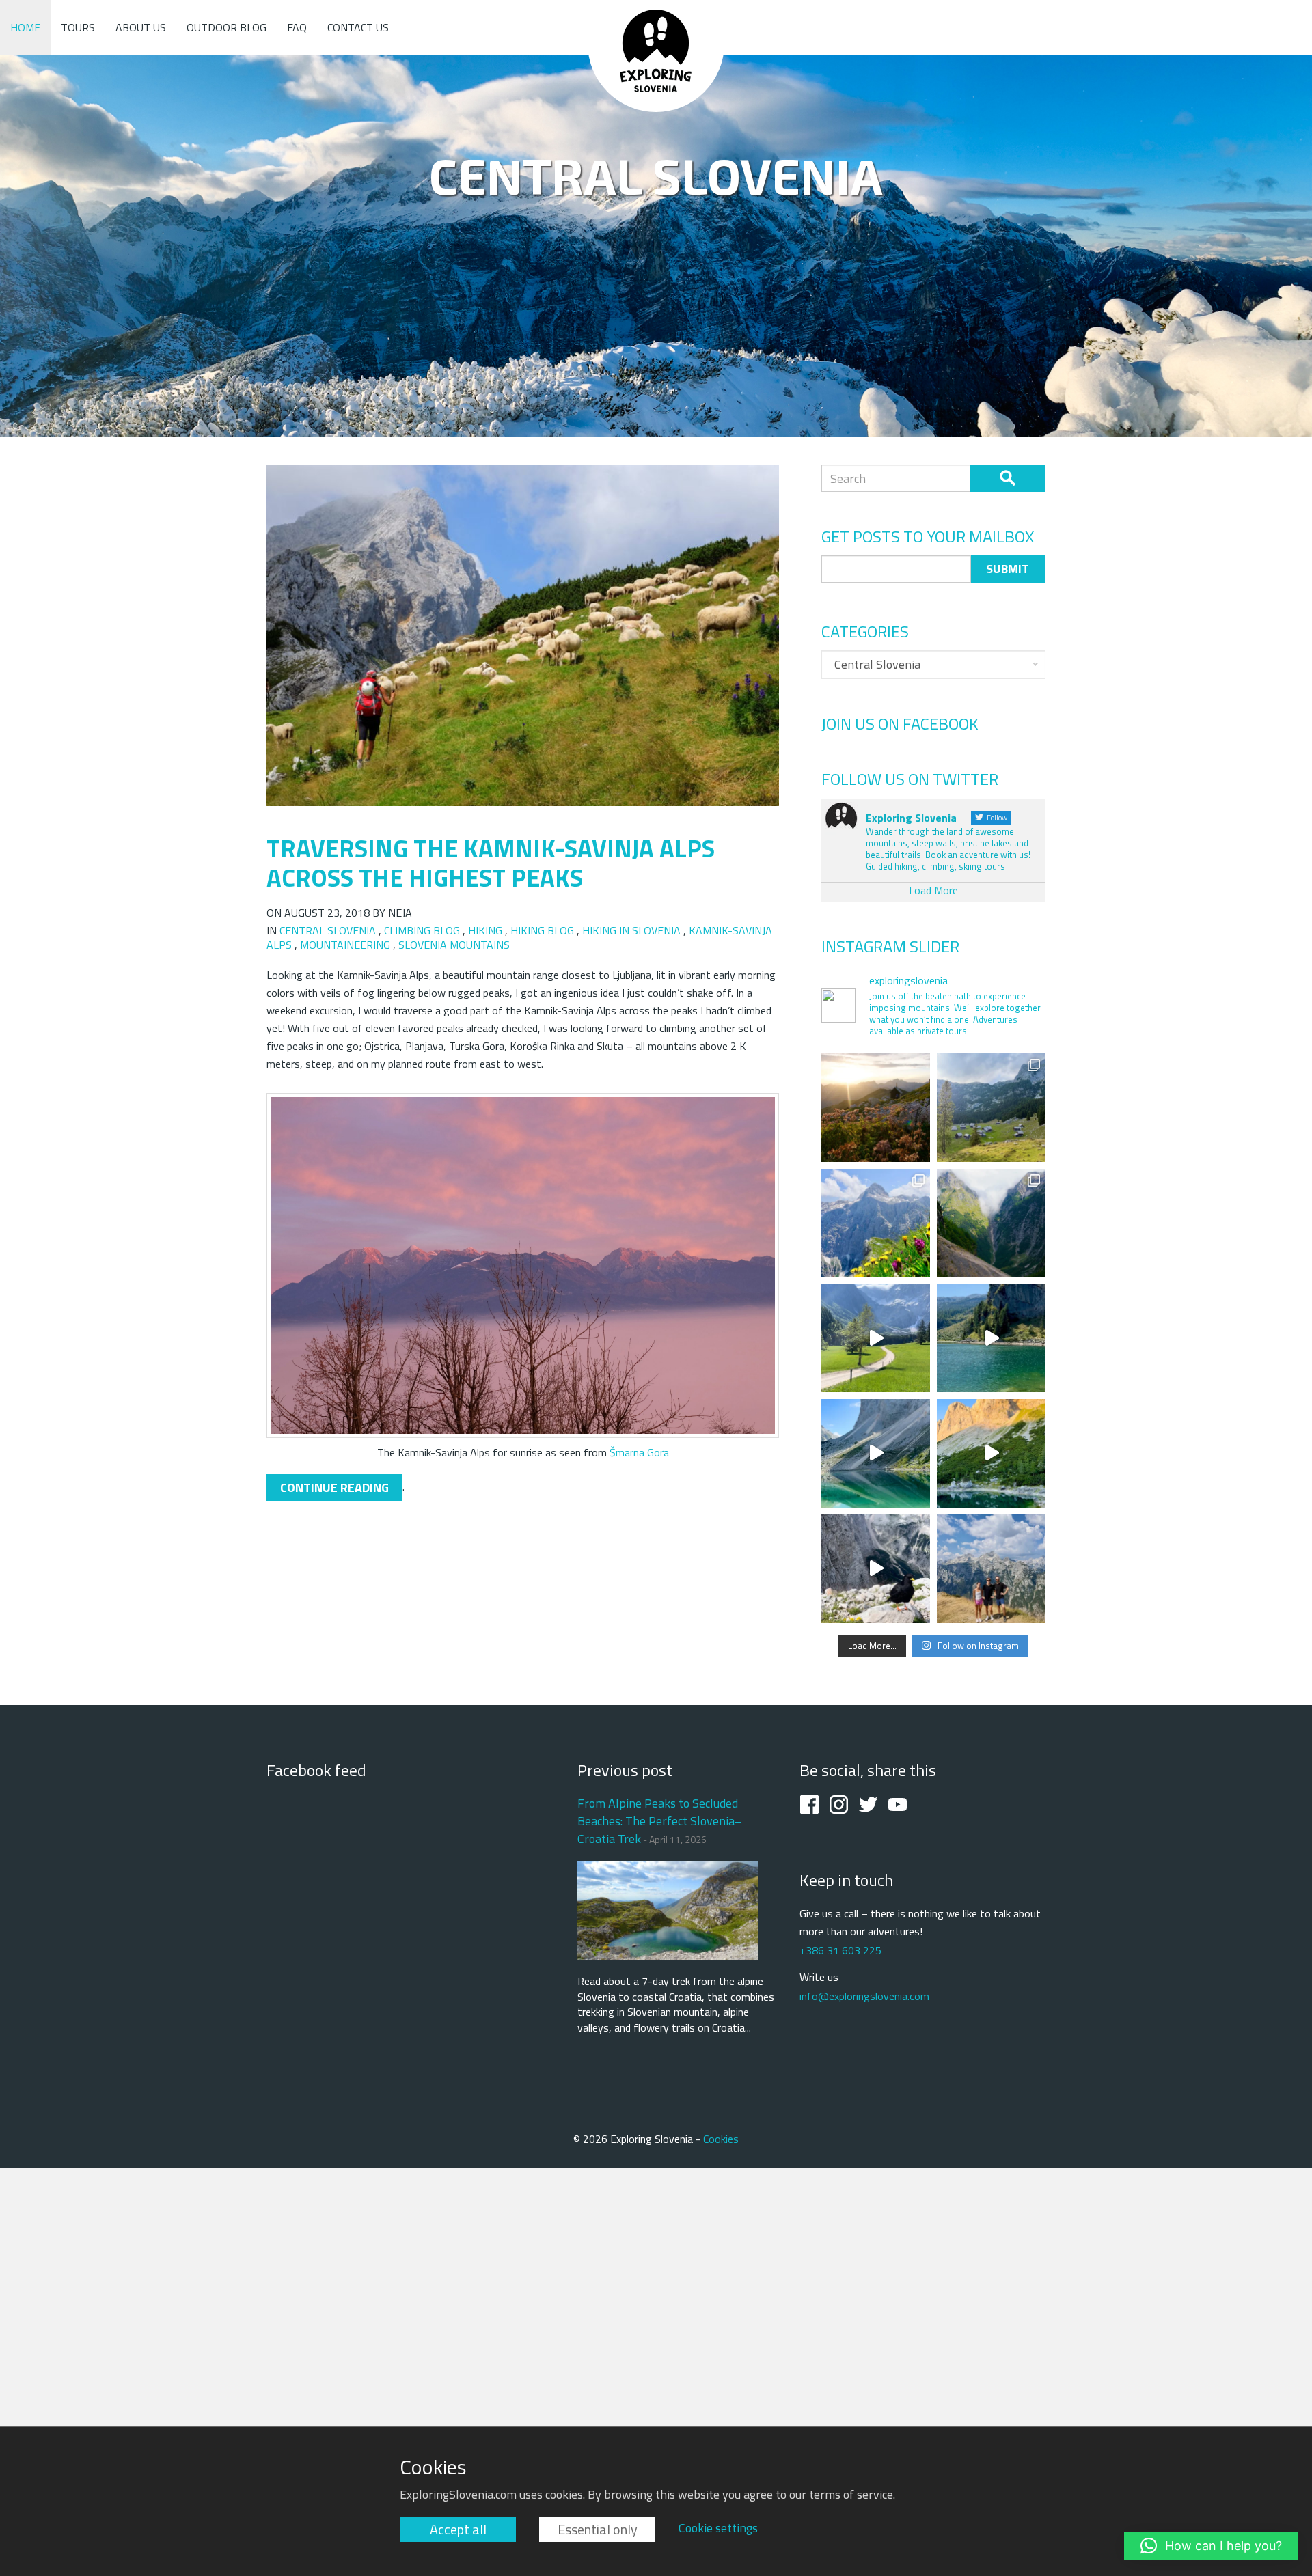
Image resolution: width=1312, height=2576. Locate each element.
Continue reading (334, 1487)
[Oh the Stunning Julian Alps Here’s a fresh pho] (991, 1569)
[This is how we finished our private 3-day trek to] (991, 1108)
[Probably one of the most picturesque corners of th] (876, 1223)
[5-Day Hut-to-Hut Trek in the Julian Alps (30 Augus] (991, 1223)
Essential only (598, 2529)
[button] (1211, 2546)
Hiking (485, 930)
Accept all (458, 2529)
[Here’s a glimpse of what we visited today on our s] (991, 1338)
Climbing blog (422, 930)
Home (25, 27)
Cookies (721, 2139)
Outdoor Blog (227, 27)
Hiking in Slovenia (631, 930)
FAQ (297, 27)
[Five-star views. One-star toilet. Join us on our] (876, 1108)
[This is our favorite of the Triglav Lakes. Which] (876, 1453)
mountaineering (345, 945)
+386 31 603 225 (840, 1950)
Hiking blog (542, 930)
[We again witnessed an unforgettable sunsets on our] (991, 1453)
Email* (896, 569)
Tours (78, 27)
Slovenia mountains (454, 945)
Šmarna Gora (639, 1452)
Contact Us (358, 27)
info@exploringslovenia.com (864, 1996)
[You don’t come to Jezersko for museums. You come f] (876, 1338)
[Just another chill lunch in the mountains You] (876, 1569)
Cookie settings (718, 2528)
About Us (141, 27)
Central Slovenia (328, 930)
